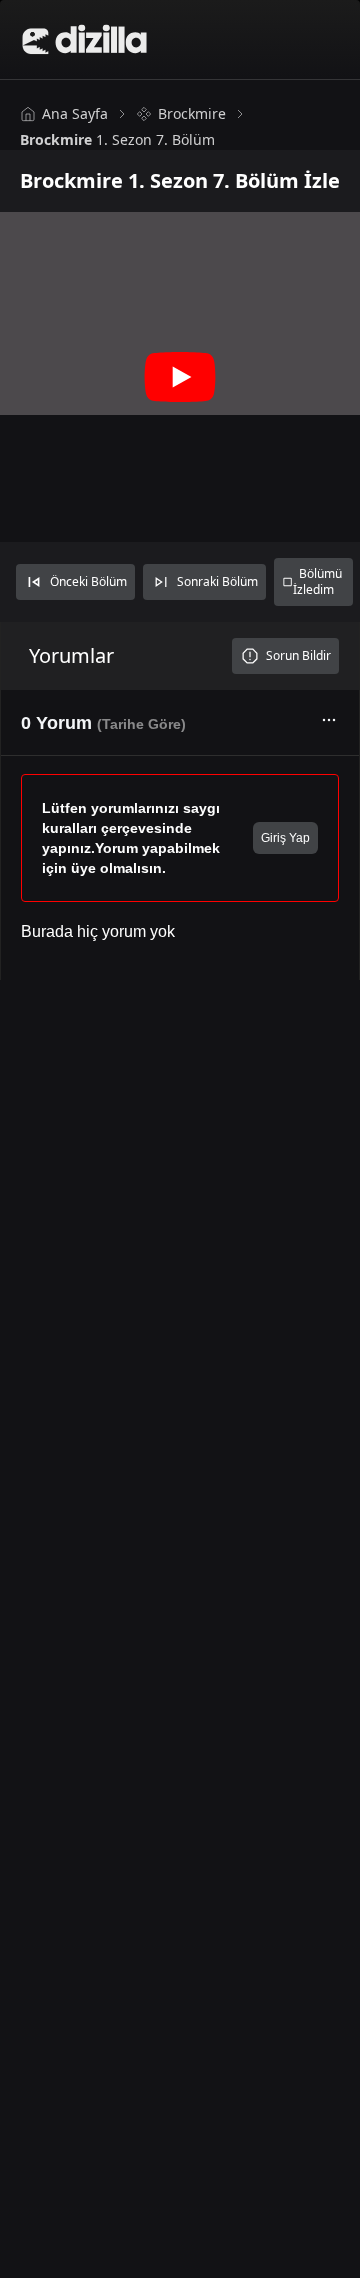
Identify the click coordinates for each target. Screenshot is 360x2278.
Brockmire (192, 113)
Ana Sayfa (75, 113)
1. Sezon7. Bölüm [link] (117, 139)
